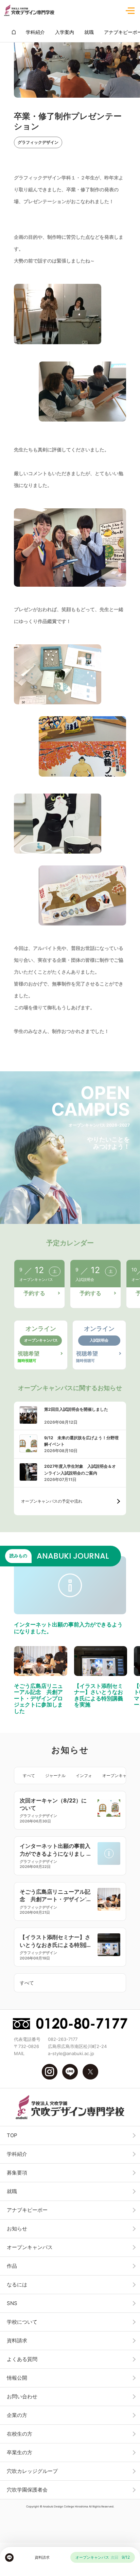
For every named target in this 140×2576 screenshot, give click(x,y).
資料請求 (17, 2340)
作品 (12, 2266)
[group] (14, 32)
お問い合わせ (22, 2396)
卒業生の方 (20, 2452)
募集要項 (17, 2173)
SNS (12, 2303)
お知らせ (17, 2229)
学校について (22, 2322)
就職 (12, 2191)
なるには (17, 2285)
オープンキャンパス (121, 1775)
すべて (29, 1775)
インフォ (84, 1775)
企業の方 (17, 2415)
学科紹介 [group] (35, 32)
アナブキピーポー (27, 2210)
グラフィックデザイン (38, 142)
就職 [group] (89, 32)
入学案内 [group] (65, 32)
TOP (12, 2135)
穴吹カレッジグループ (32, 2471)
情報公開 (17, 2378)
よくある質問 (22, 2359)
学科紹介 (17, 2154)
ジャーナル (55, 1775)
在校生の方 (20, 2434)
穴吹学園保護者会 (27, 2490)
